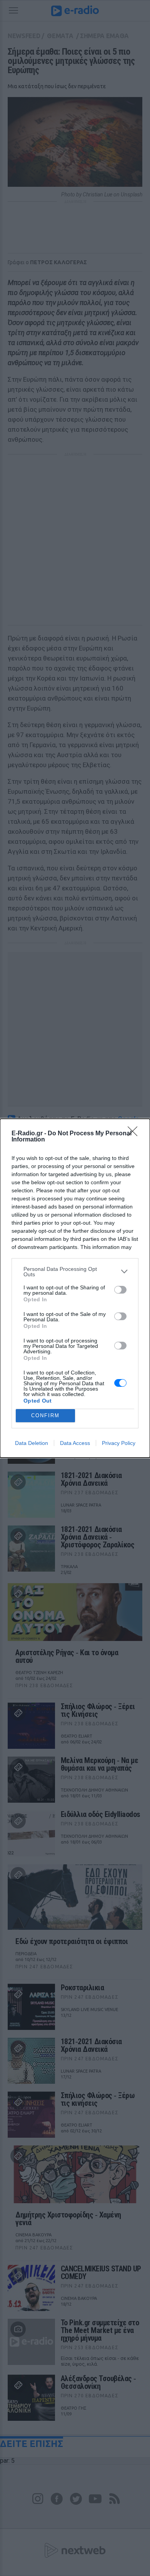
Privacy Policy (119, 1443)
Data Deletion (32, 1443)
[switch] (120, 1290)
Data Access (75, 1443)
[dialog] (75, 1288)
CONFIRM (45, 1415)
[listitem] (75, 1272)
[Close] (135, 1134)
